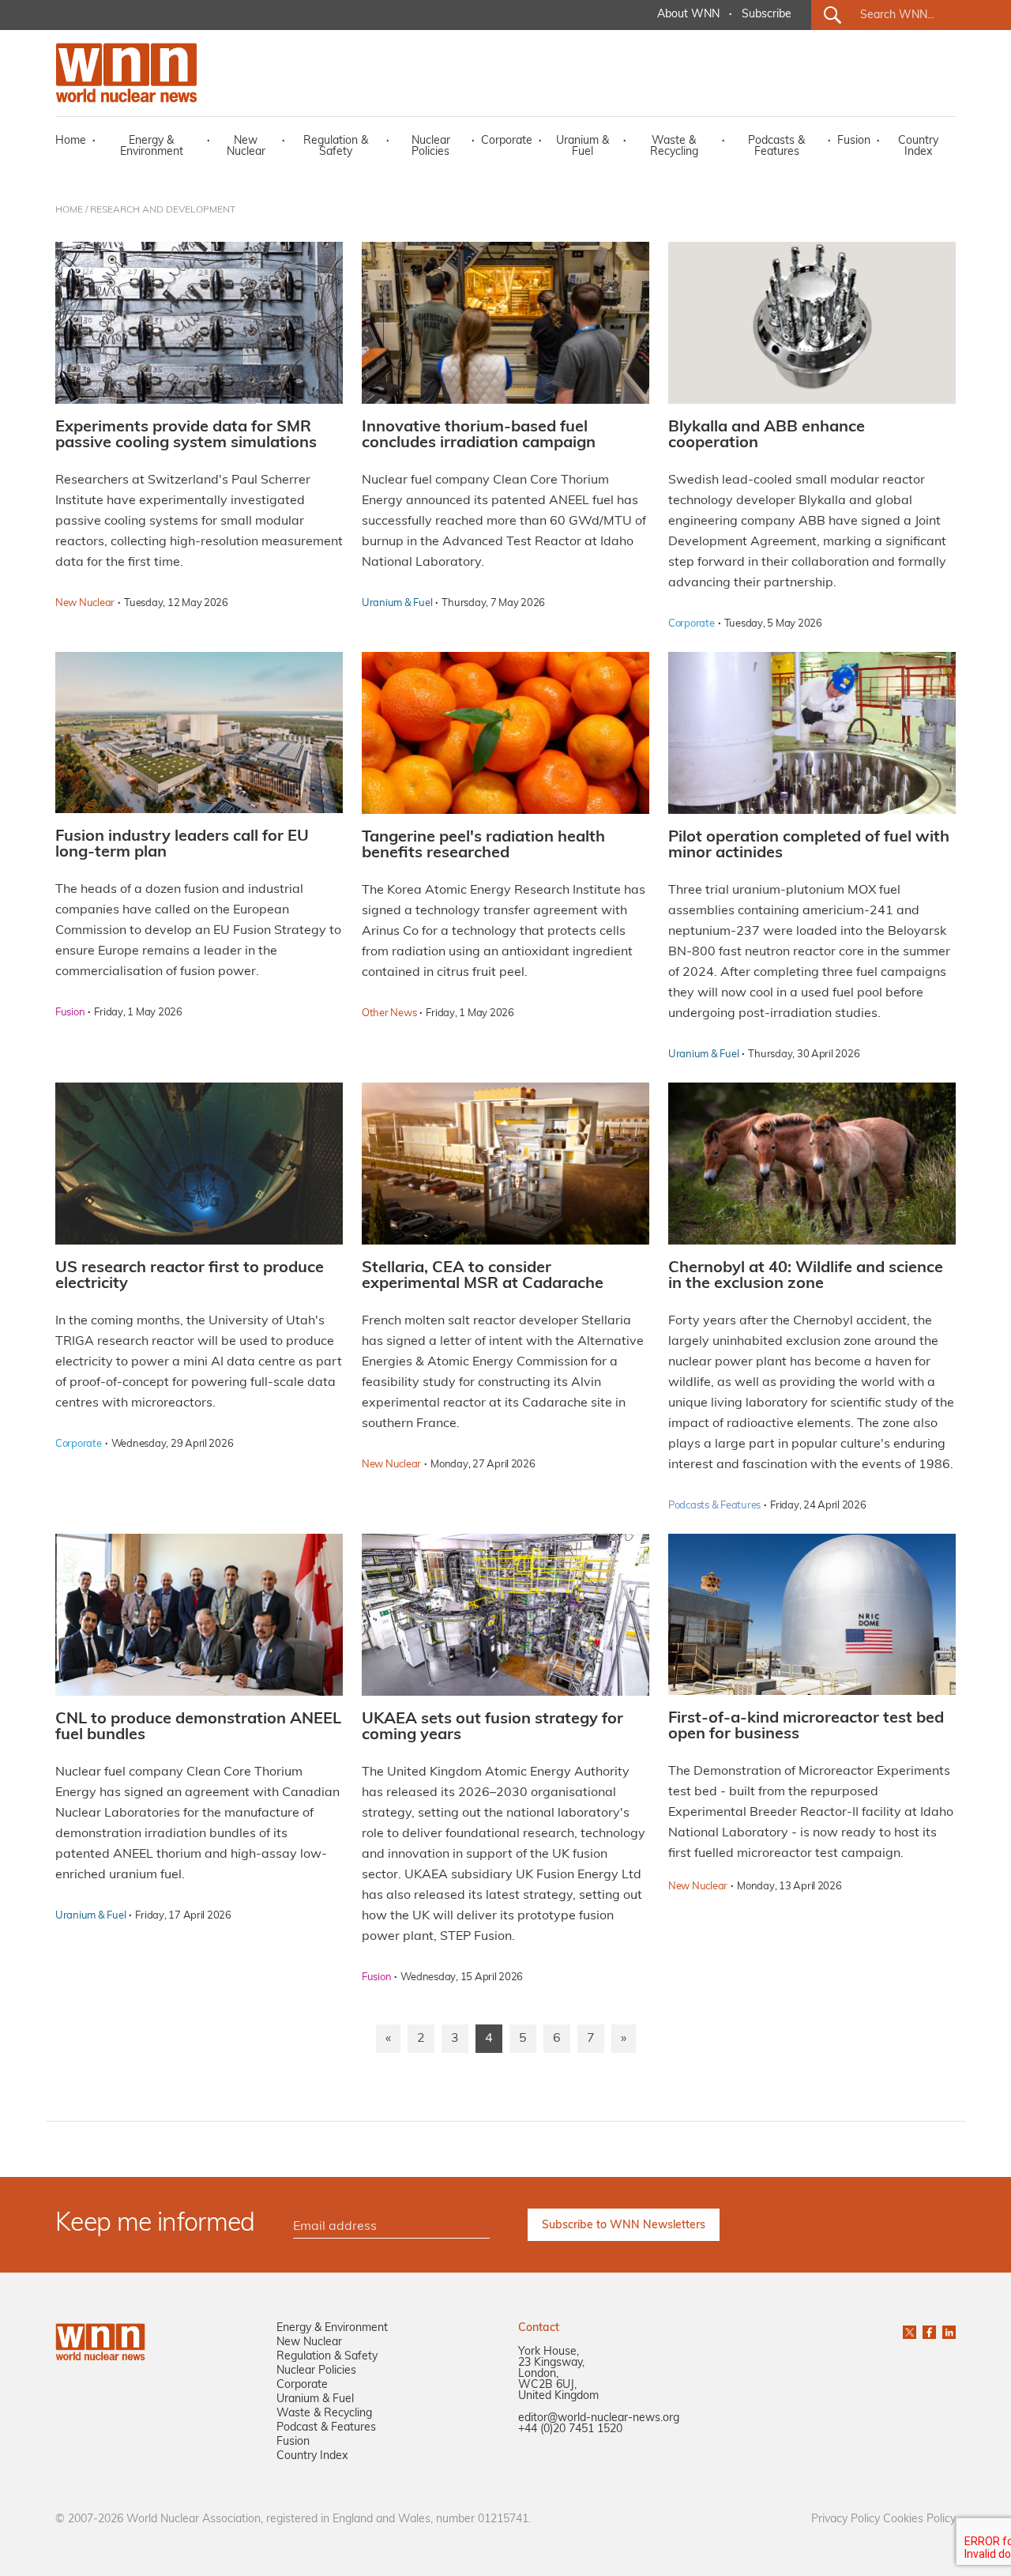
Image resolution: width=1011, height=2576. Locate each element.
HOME (69, 210)
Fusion (854, 141)
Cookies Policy (919, 2520)
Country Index (918, 147)
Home (71, 141)
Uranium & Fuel (583, 147)
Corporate (507, 141)
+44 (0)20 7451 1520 (570, 2429)
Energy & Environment (152, 147)
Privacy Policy (846, 2520)
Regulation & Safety (336, 147)
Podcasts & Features (776, 147)
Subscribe (767, 15)
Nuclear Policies (431, 147)
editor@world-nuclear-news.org (599, 2418)
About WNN (688, 15)
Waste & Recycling (674, 147)
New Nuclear (246, 147)
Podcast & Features (326, 2428)
